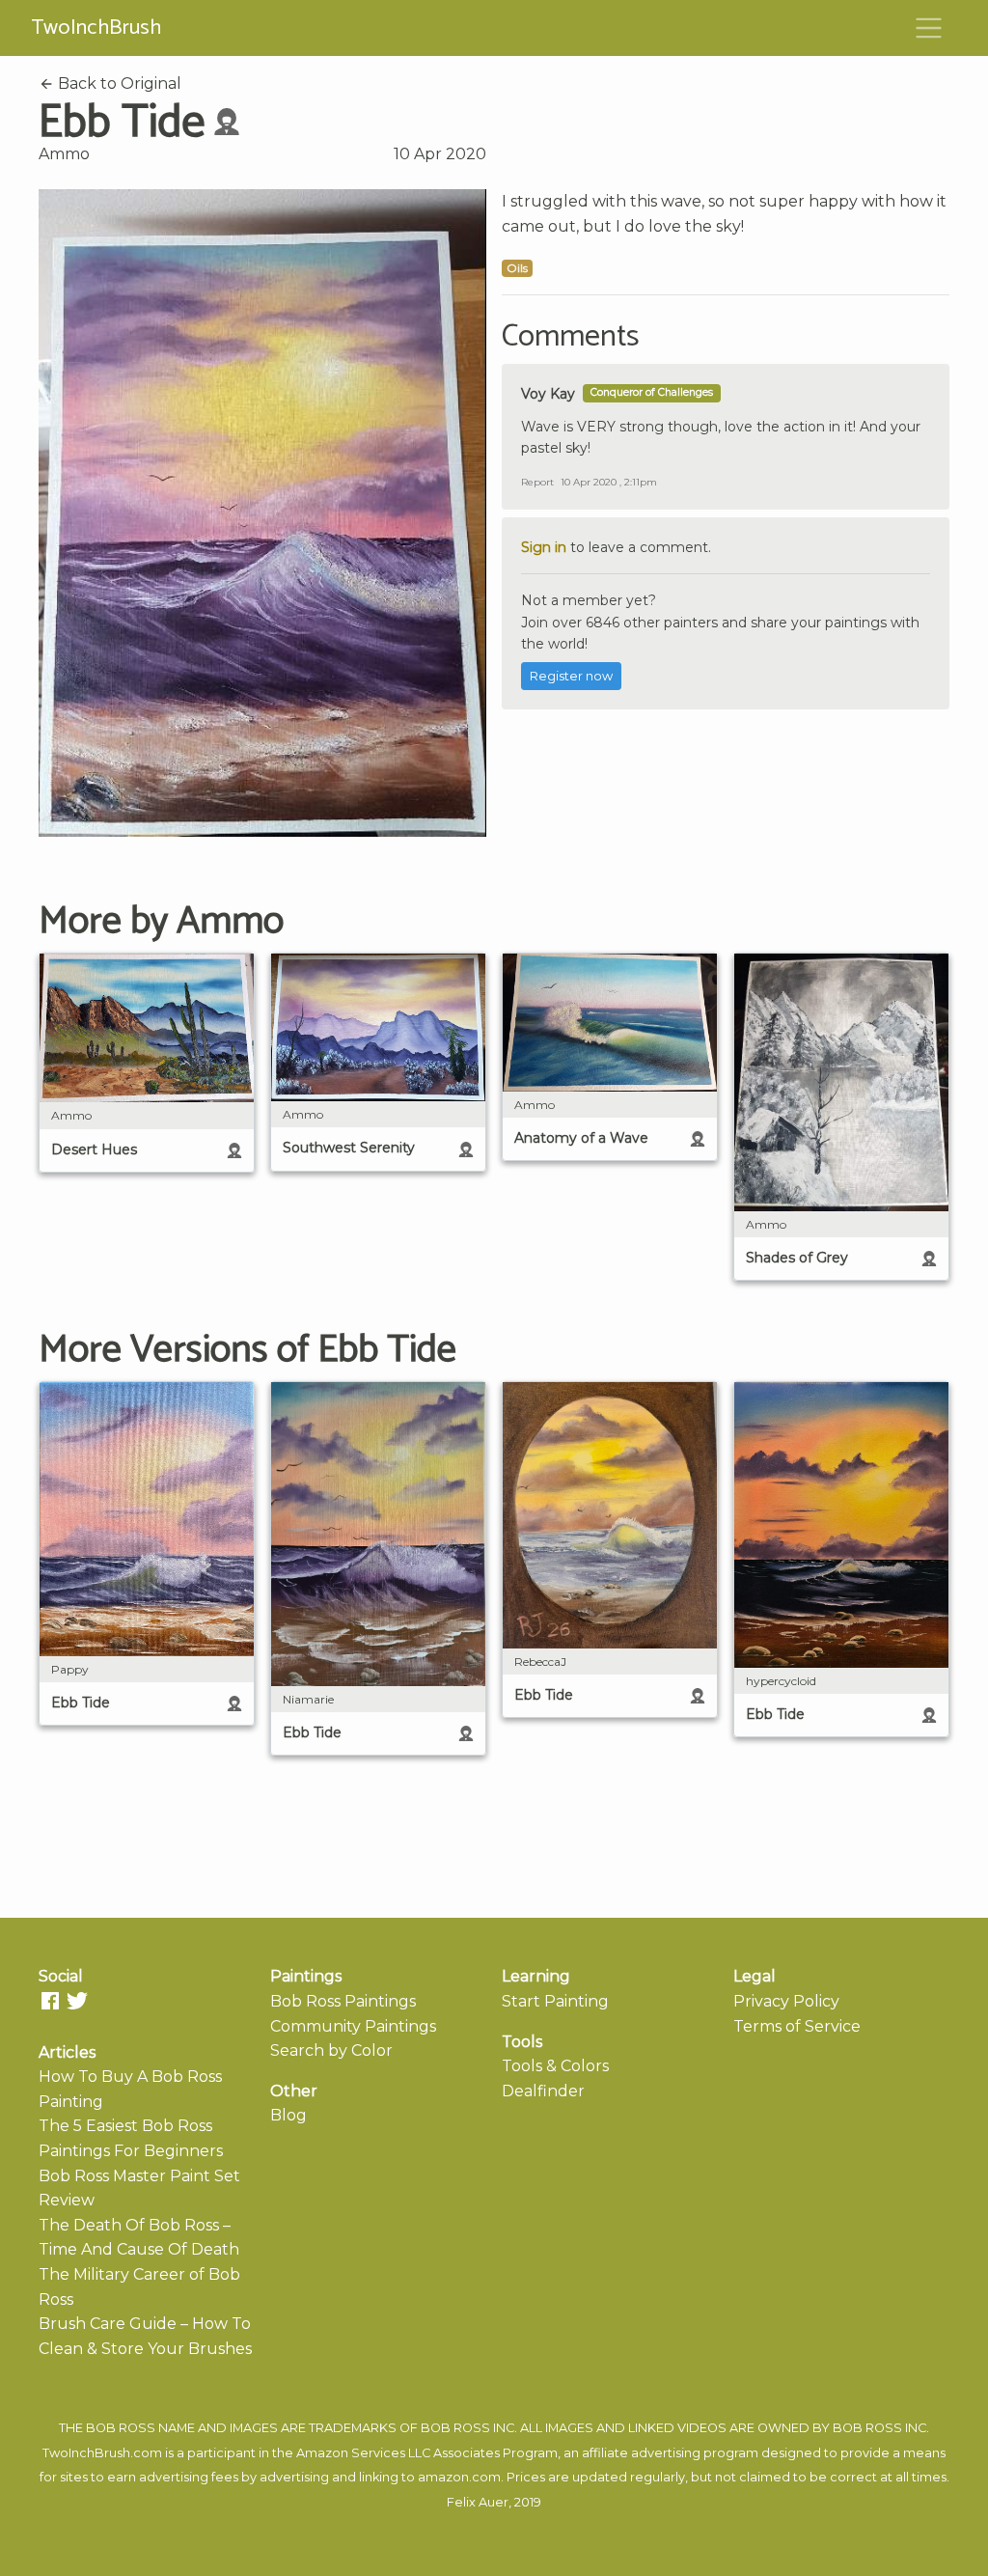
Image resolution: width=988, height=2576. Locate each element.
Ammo (64, 154)
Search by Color (331, 2050)
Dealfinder (543, 2091)
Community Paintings (353, 2026)
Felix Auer (478, 2502)
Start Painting (555, 2001)
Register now (571, 676)
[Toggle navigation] (929, 28)
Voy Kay (548, 394)
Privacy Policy (786, 2001)
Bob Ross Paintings (343, 2001)
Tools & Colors (555, 2066)
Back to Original (118, 83)
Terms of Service (797, 2026)
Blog (288, 2115)
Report (537, 482)
